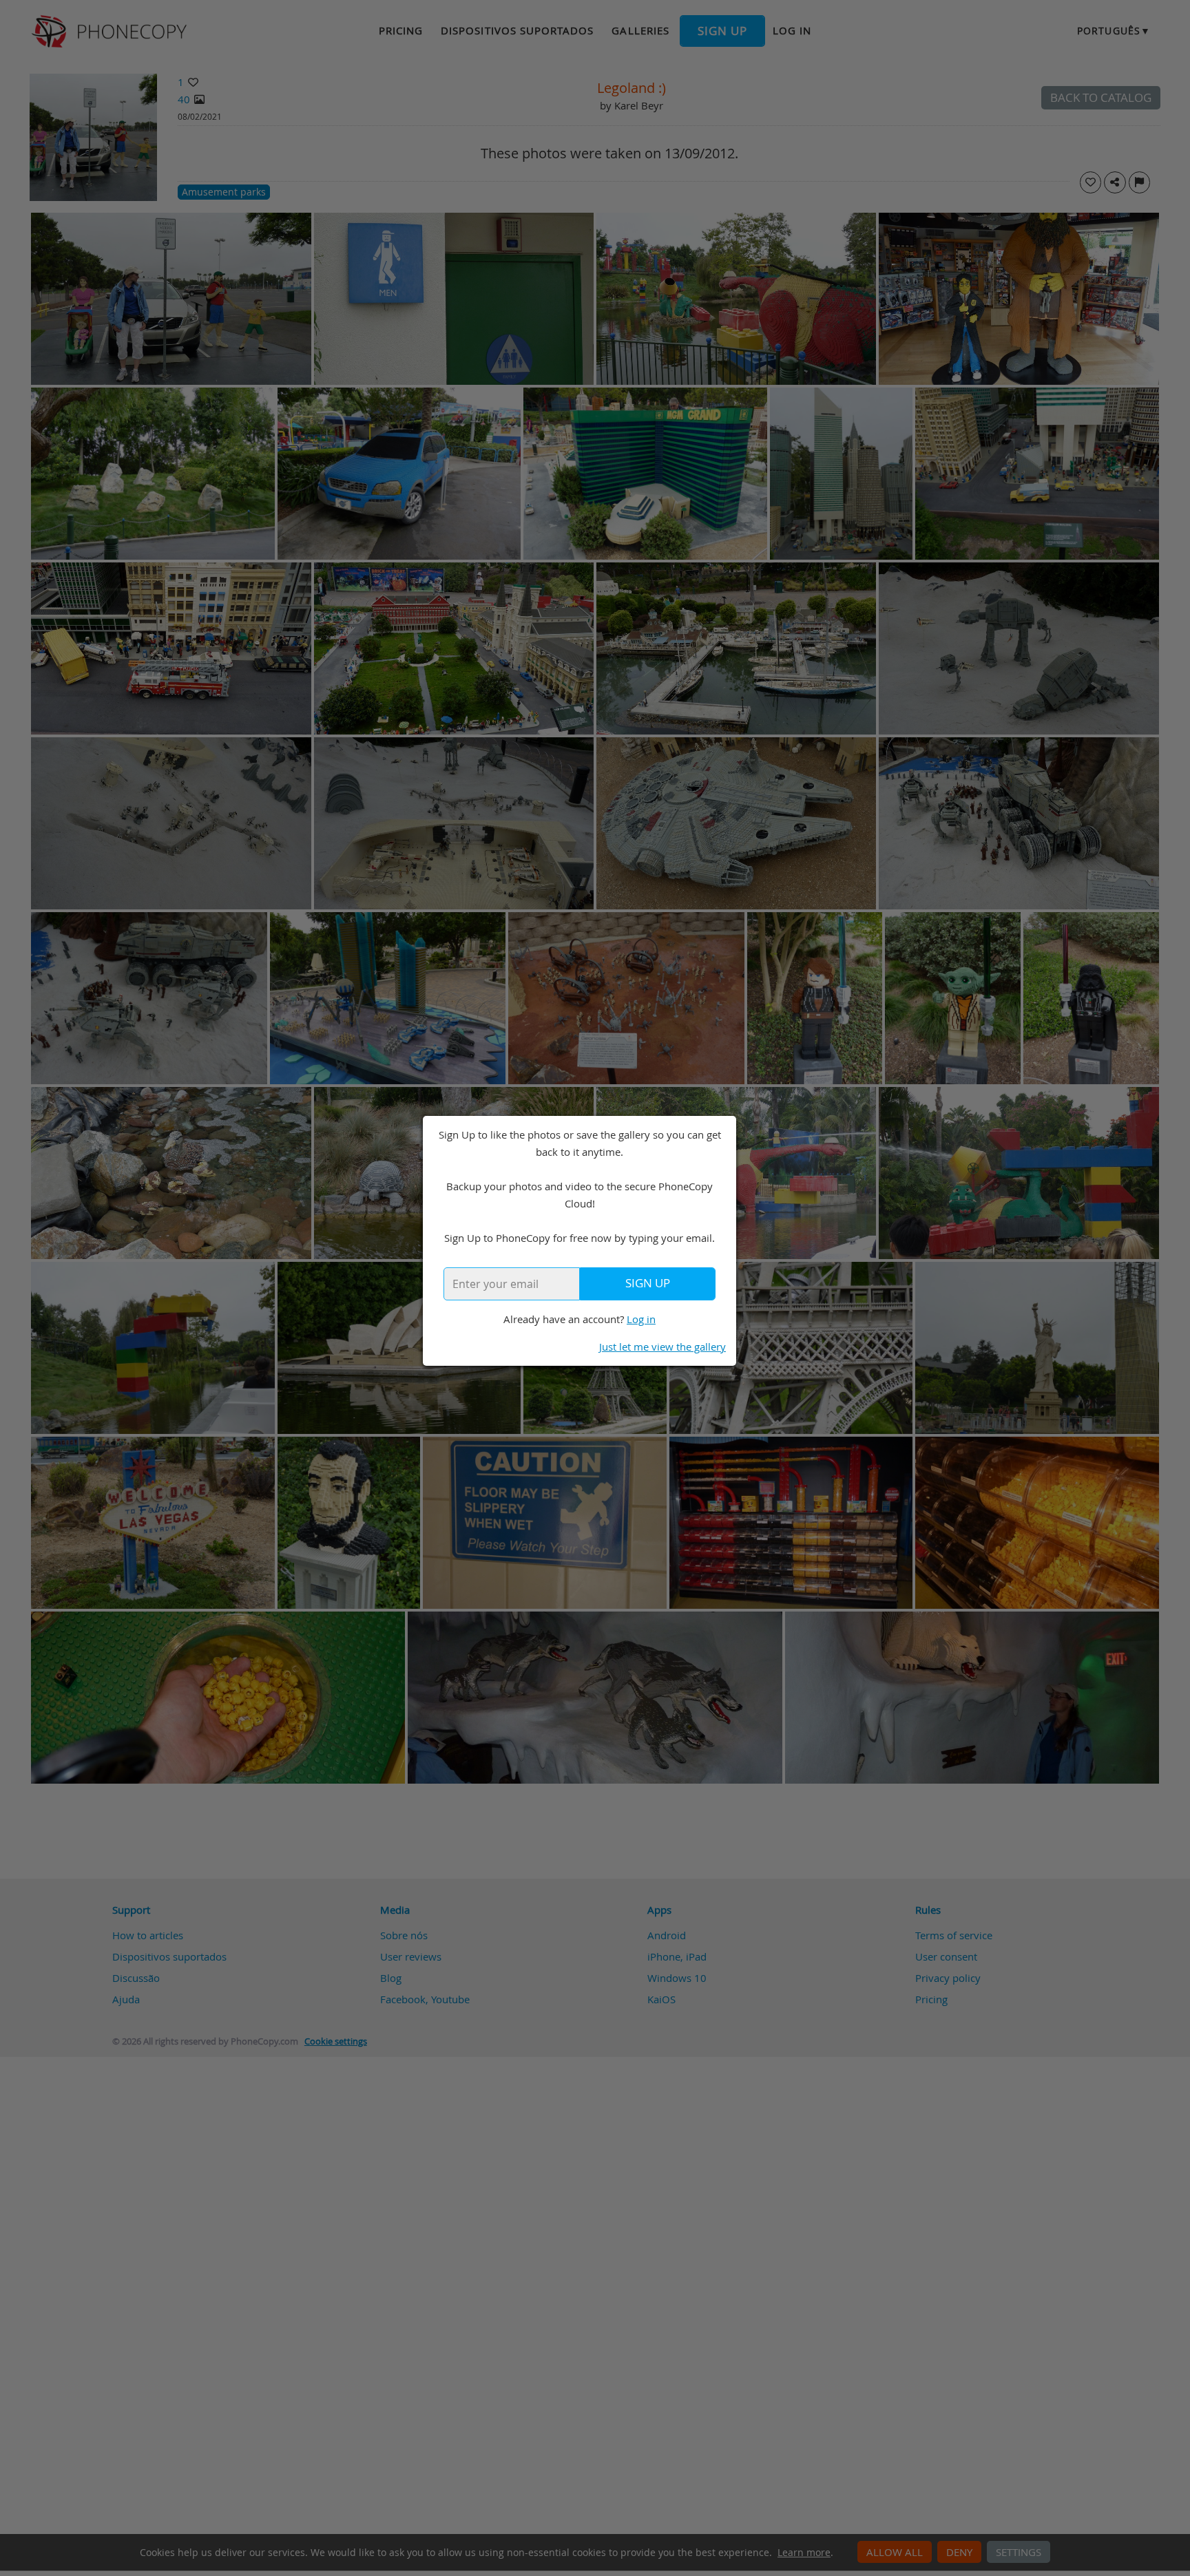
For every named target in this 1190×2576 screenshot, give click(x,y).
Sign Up (648, 1283)
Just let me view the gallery (662, 1347)
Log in (641, 1319)
